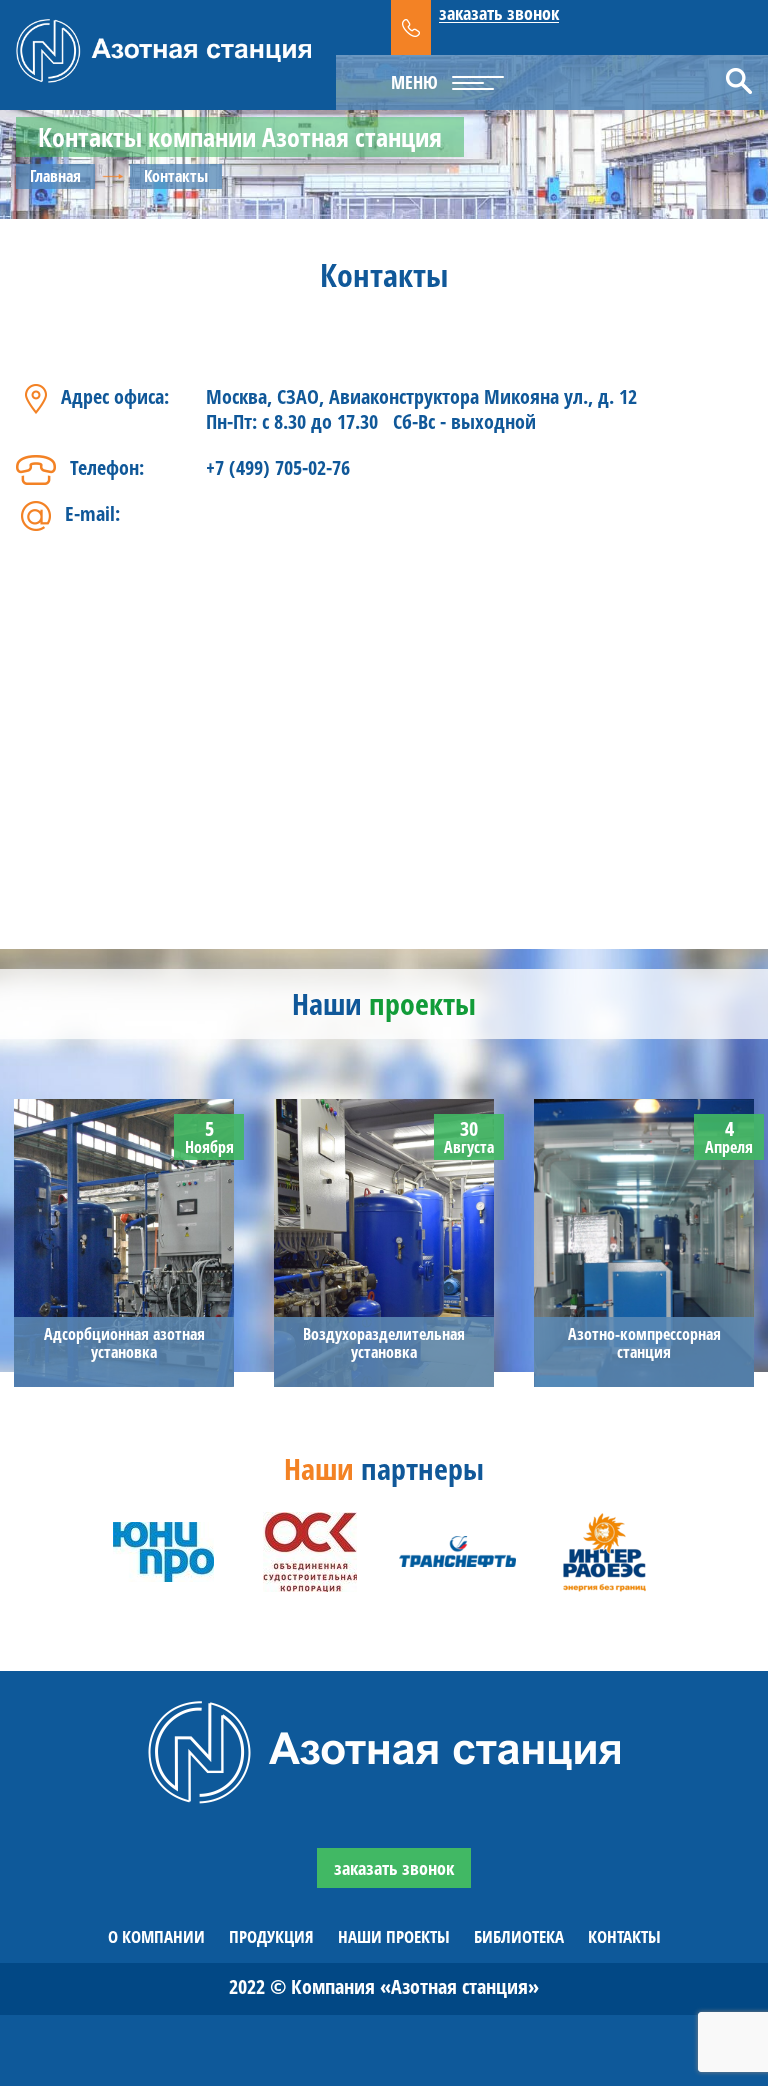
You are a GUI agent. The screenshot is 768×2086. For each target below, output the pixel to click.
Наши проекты (394, 1936)
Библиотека (519, 1936)
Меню (414, 82)
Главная (55, 176)
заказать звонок (499, 13)
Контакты (624, 1936)
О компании (156, 1936)
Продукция (271, 1936)
